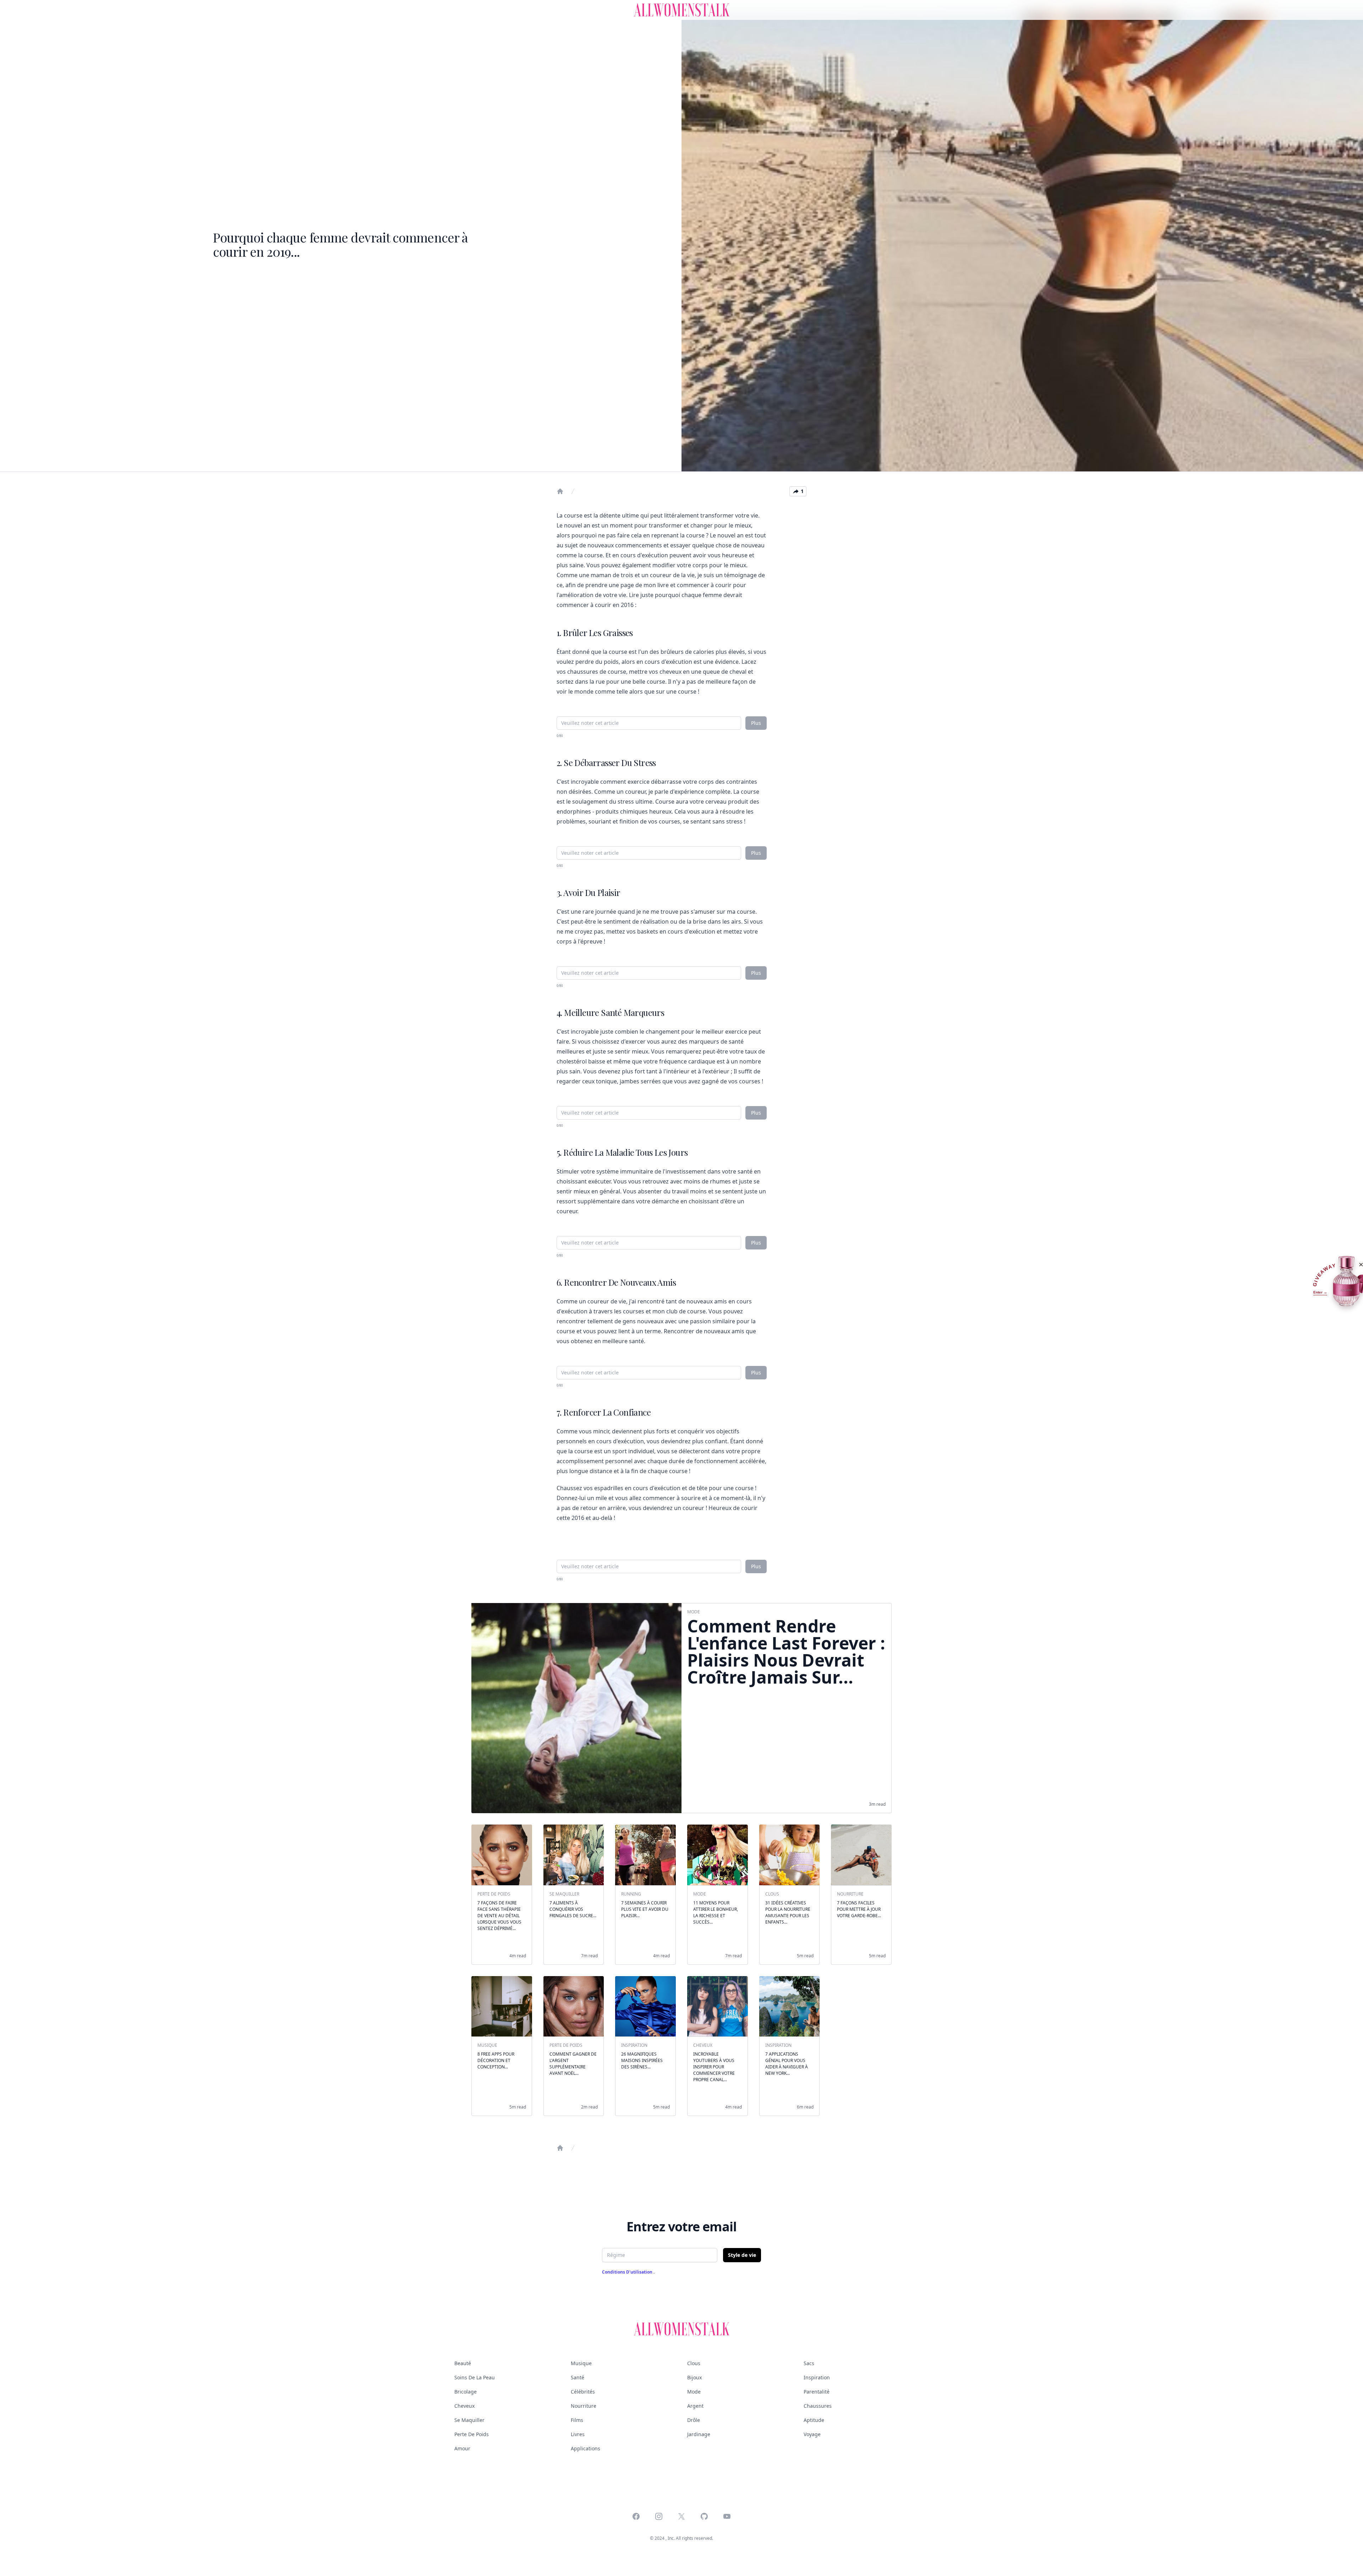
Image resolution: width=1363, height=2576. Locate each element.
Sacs (809, 2363)
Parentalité (817, 2392)
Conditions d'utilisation (628, 2272)
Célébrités (583, 2392)
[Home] (560, 491)
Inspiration (817, 2377)
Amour (462, 2448)
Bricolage (466, 2392)
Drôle (694, 2420)
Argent (695, 2406)
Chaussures (818, 2406)
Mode (694, 2392)
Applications (585, 2448)
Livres (578, 2434)
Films (577, 2420)
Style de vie (742, 2255)
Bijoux (694, 2377)
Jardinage (699, 2434)
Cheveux (464, 2406)
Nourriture (584, 2406)
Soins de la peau (475, 2377)
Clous (694, 2363)
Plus (756, 723)
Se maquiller (469, 2420)
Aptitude (814, 2420)
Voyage (812, 2434)
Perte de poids (472, 2434)
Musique (581, 2363)
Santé (578, 2377)
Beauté (463, 2363)
